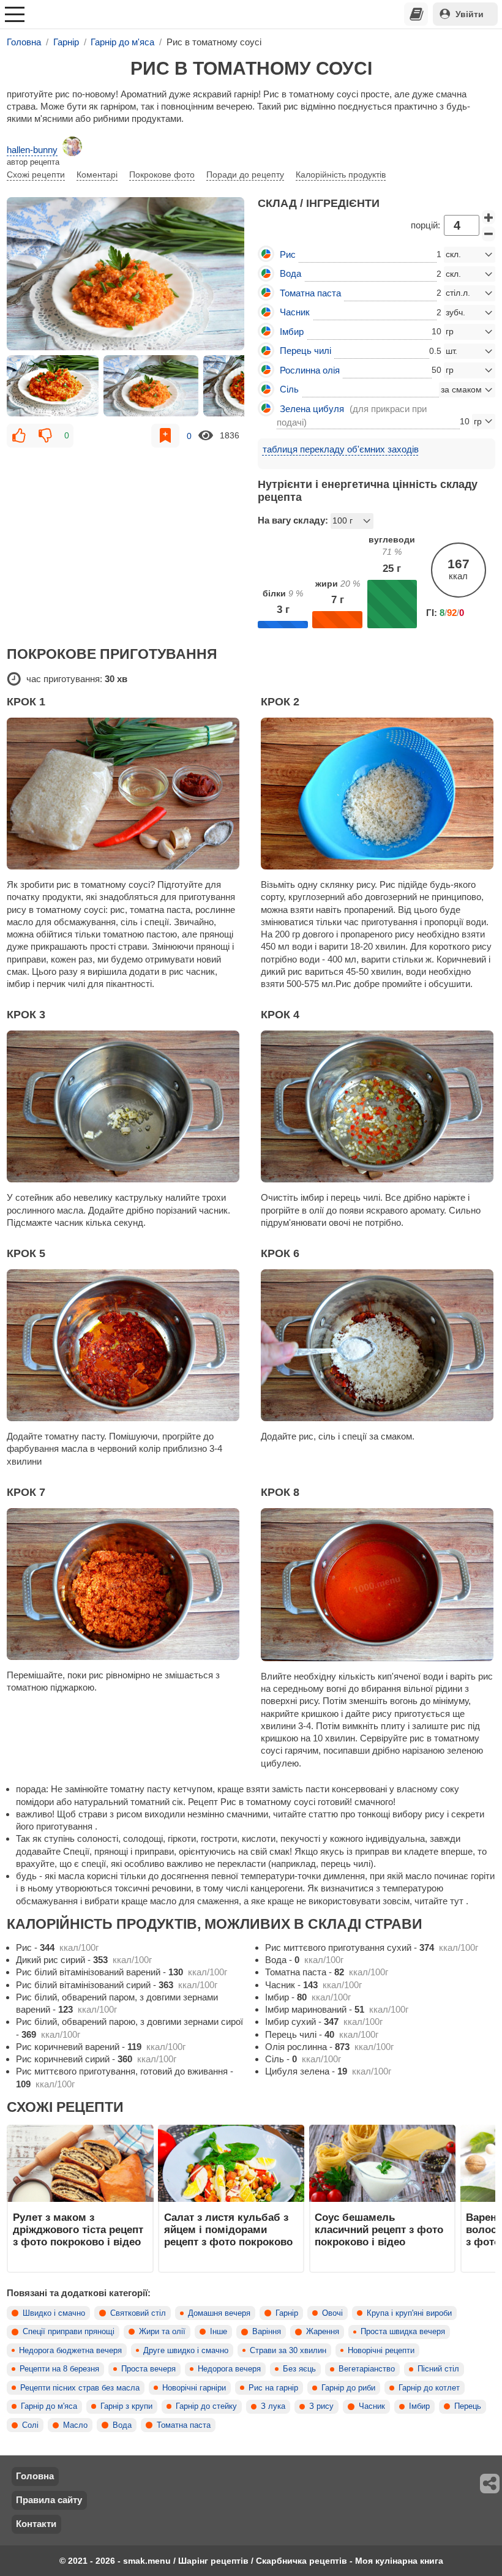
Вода (122, 2425)
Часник (372, 2406)
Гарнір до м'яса (49, 2406)
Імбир (419, 2406)
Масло (75, 2425)
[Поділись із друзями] (490, 2484)
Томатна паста (184, 2425)
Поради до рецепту (245, 175)
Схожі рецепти (36, 175)
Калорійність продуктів (341, 175)
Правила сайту (49, 2500)
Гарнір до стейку (206, 2406)
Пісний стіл (438, 2369)
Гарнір (287, 2313)
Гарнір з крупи (126, 2406)
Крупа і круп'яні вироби (409, 2313)
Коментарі (97, 175)
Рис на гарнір (273, 2388)
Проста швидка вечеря (403, 2332)
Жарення (323, 2332)
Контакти (36, 2524)
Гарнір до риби (348, 2388)
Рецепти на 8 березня (59, 2369)
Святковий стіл (138, 2313)
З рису (321, 2406)
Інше (219, 2332)
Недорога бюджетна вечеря (70, 2351)
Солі (30, 2425)
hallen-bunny (32, 150)
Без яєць (299, 2369)
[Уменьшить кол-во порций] (489, 234)
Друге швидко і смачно (186, 2351)
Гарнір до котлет (429, 2388)
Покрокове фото (162, 175)
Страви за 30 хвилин (288, 2351)
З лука (273, 2406)
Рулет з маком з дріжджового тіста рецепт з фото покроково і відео (78, 2230)
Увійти (470, 14)
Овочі (332, 2313)
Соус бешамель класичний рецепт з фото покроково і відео (379, 2230)
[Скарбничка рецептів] (416, 14)
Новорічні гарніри (194, 2388)
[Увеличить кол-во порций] (489, 217)
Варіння (267, 2332)
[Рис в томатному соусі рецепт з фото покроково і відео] (125, 274)
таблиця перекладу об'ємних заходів (341, 449)
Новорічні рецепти (381, 2351)
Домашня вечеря (219, 2313)
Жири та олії (162, 2332)
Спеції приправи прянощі (69, 2332)
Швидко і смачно (54, 2313)
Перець (468, 2406)
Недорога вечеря (229, 2369)
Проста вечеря (148, 2369)
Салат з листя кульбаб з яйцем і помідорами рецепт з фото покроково (228, 2230)
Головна (35, 2476)
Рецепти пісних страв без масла (80, 2388)
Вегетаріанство (367, 2369)
